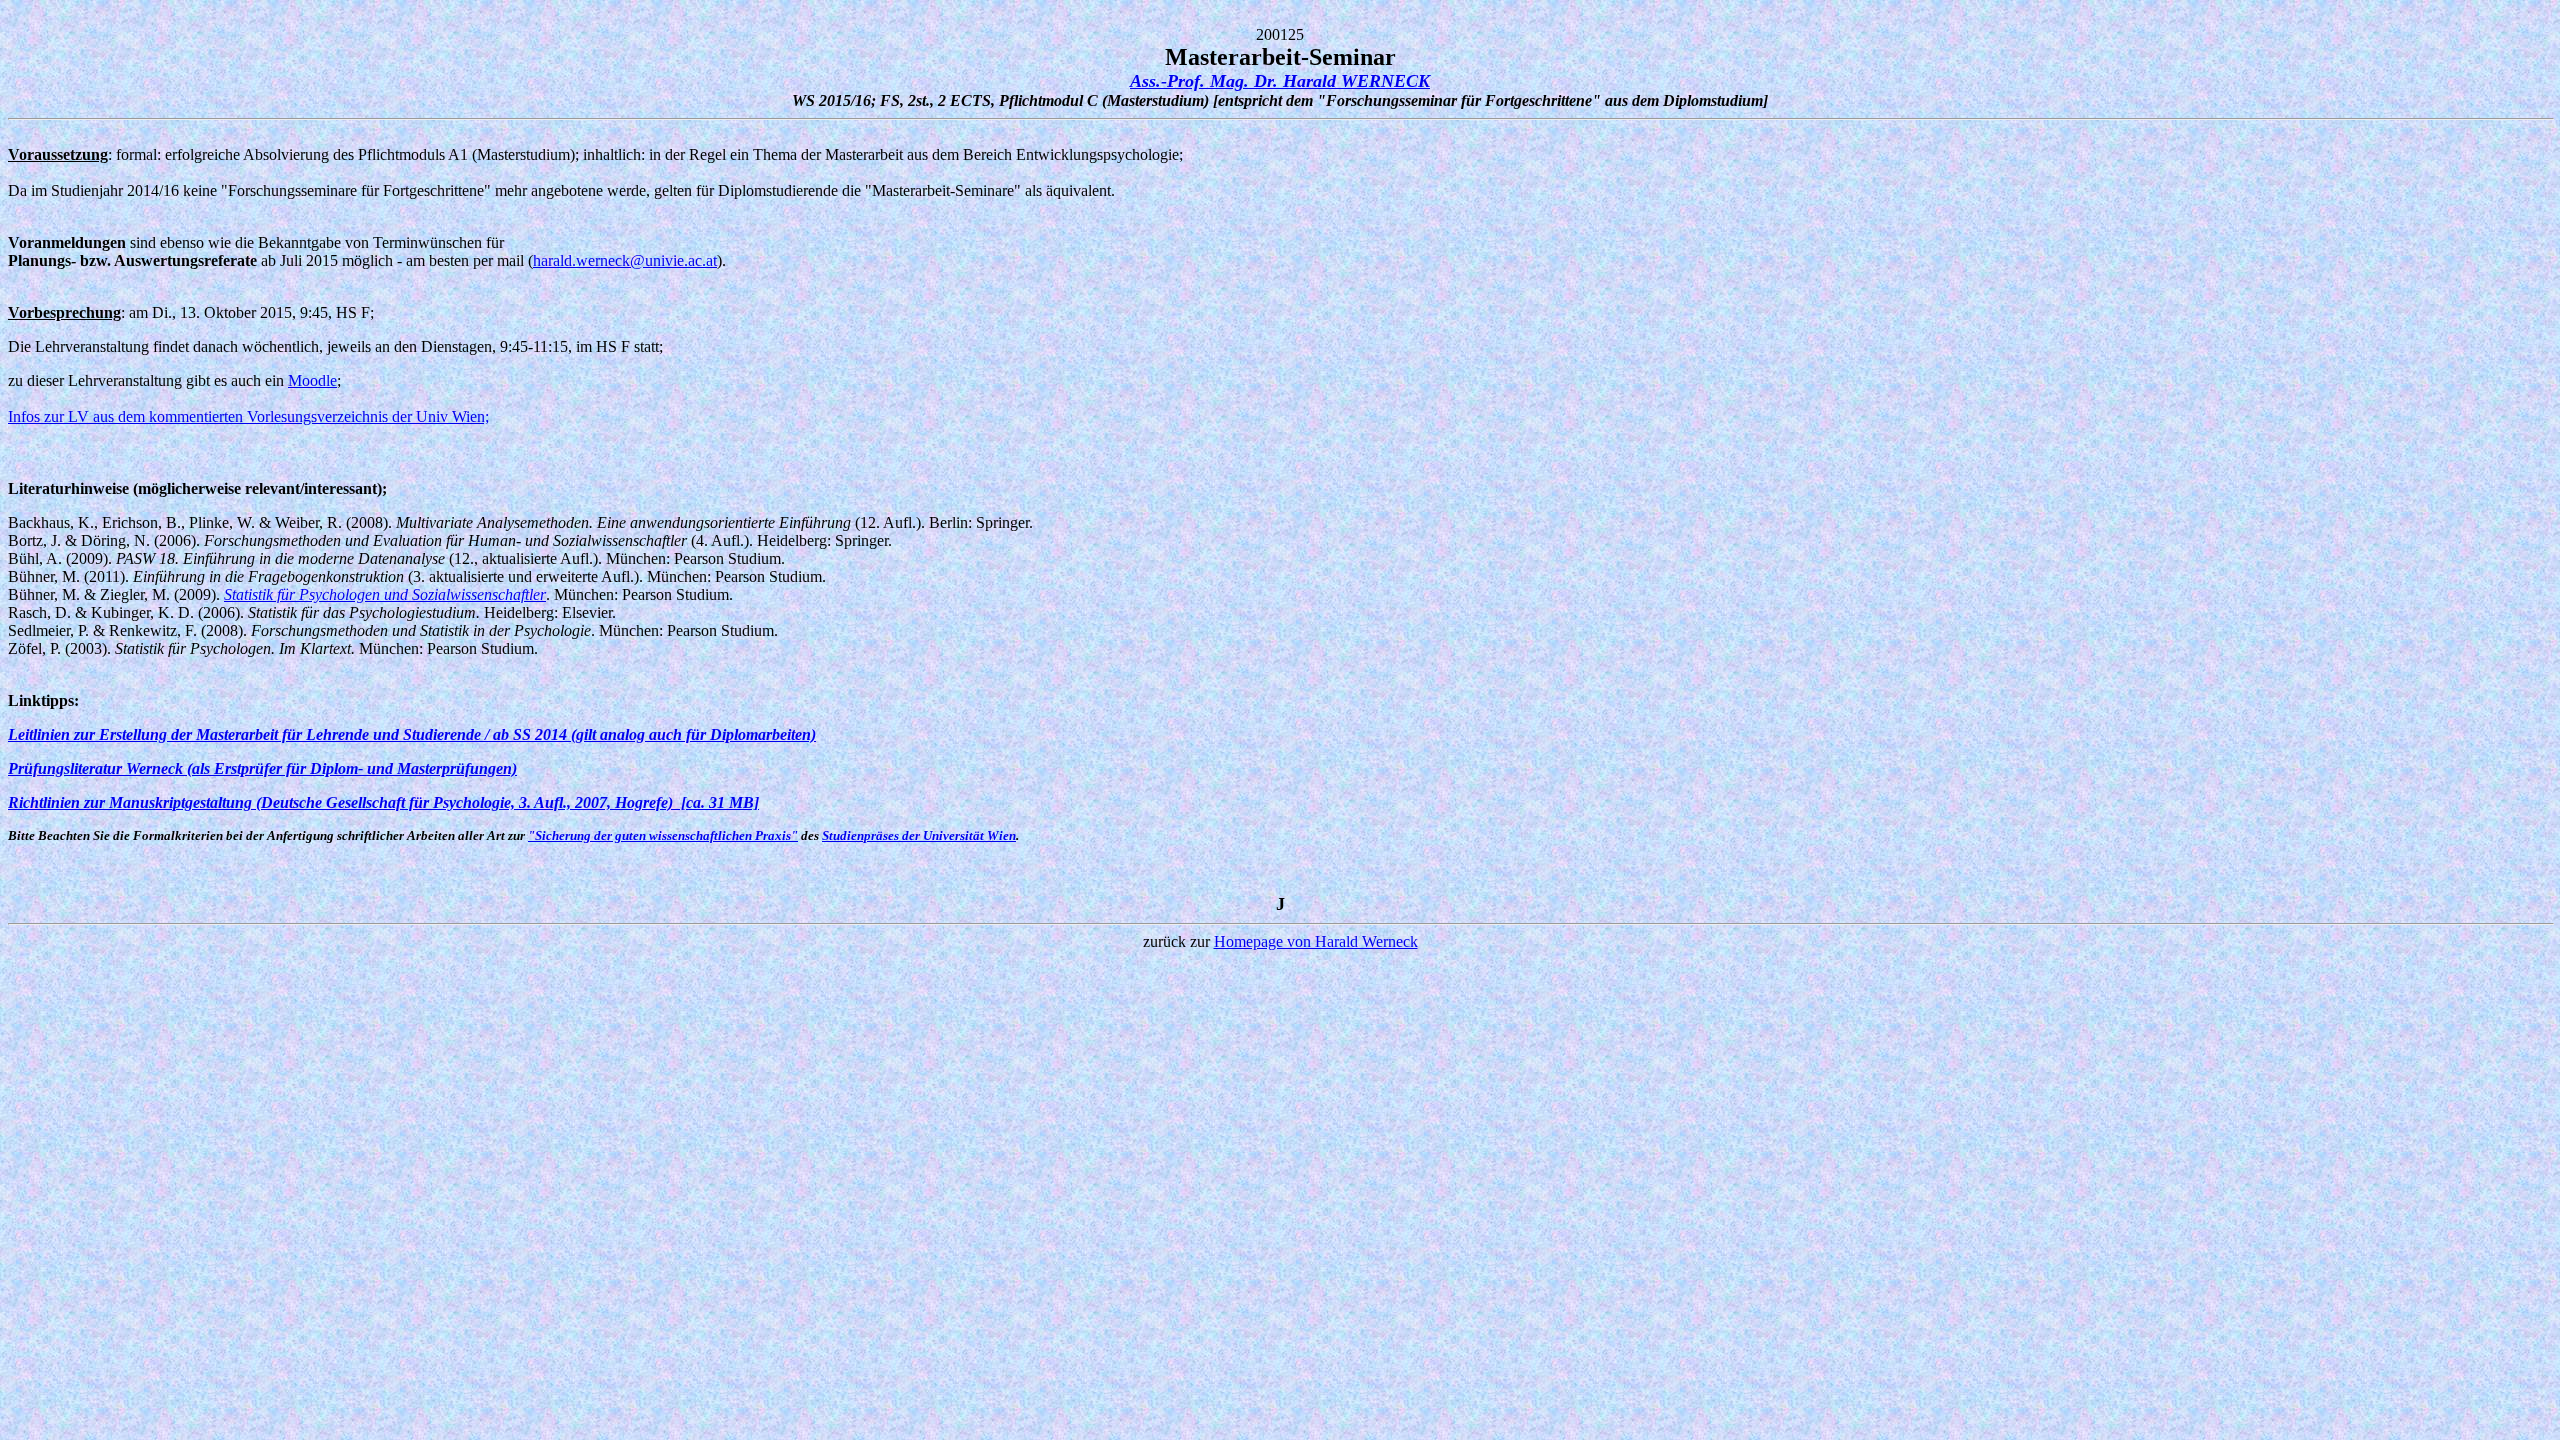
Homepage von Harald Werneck (1316, 941)
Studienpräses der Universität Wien (919, 835)
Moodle (312, 380)
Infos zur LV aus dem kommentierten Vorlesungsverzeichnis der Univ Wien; (248, 416)
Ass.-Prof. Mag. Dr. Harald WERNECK (1280, 81)
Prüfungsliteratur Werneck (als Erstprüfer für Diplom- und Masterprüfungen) (262, 768)
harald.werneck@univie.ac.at (625, 260)
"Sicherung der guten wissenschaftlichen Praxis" (663, 835)
